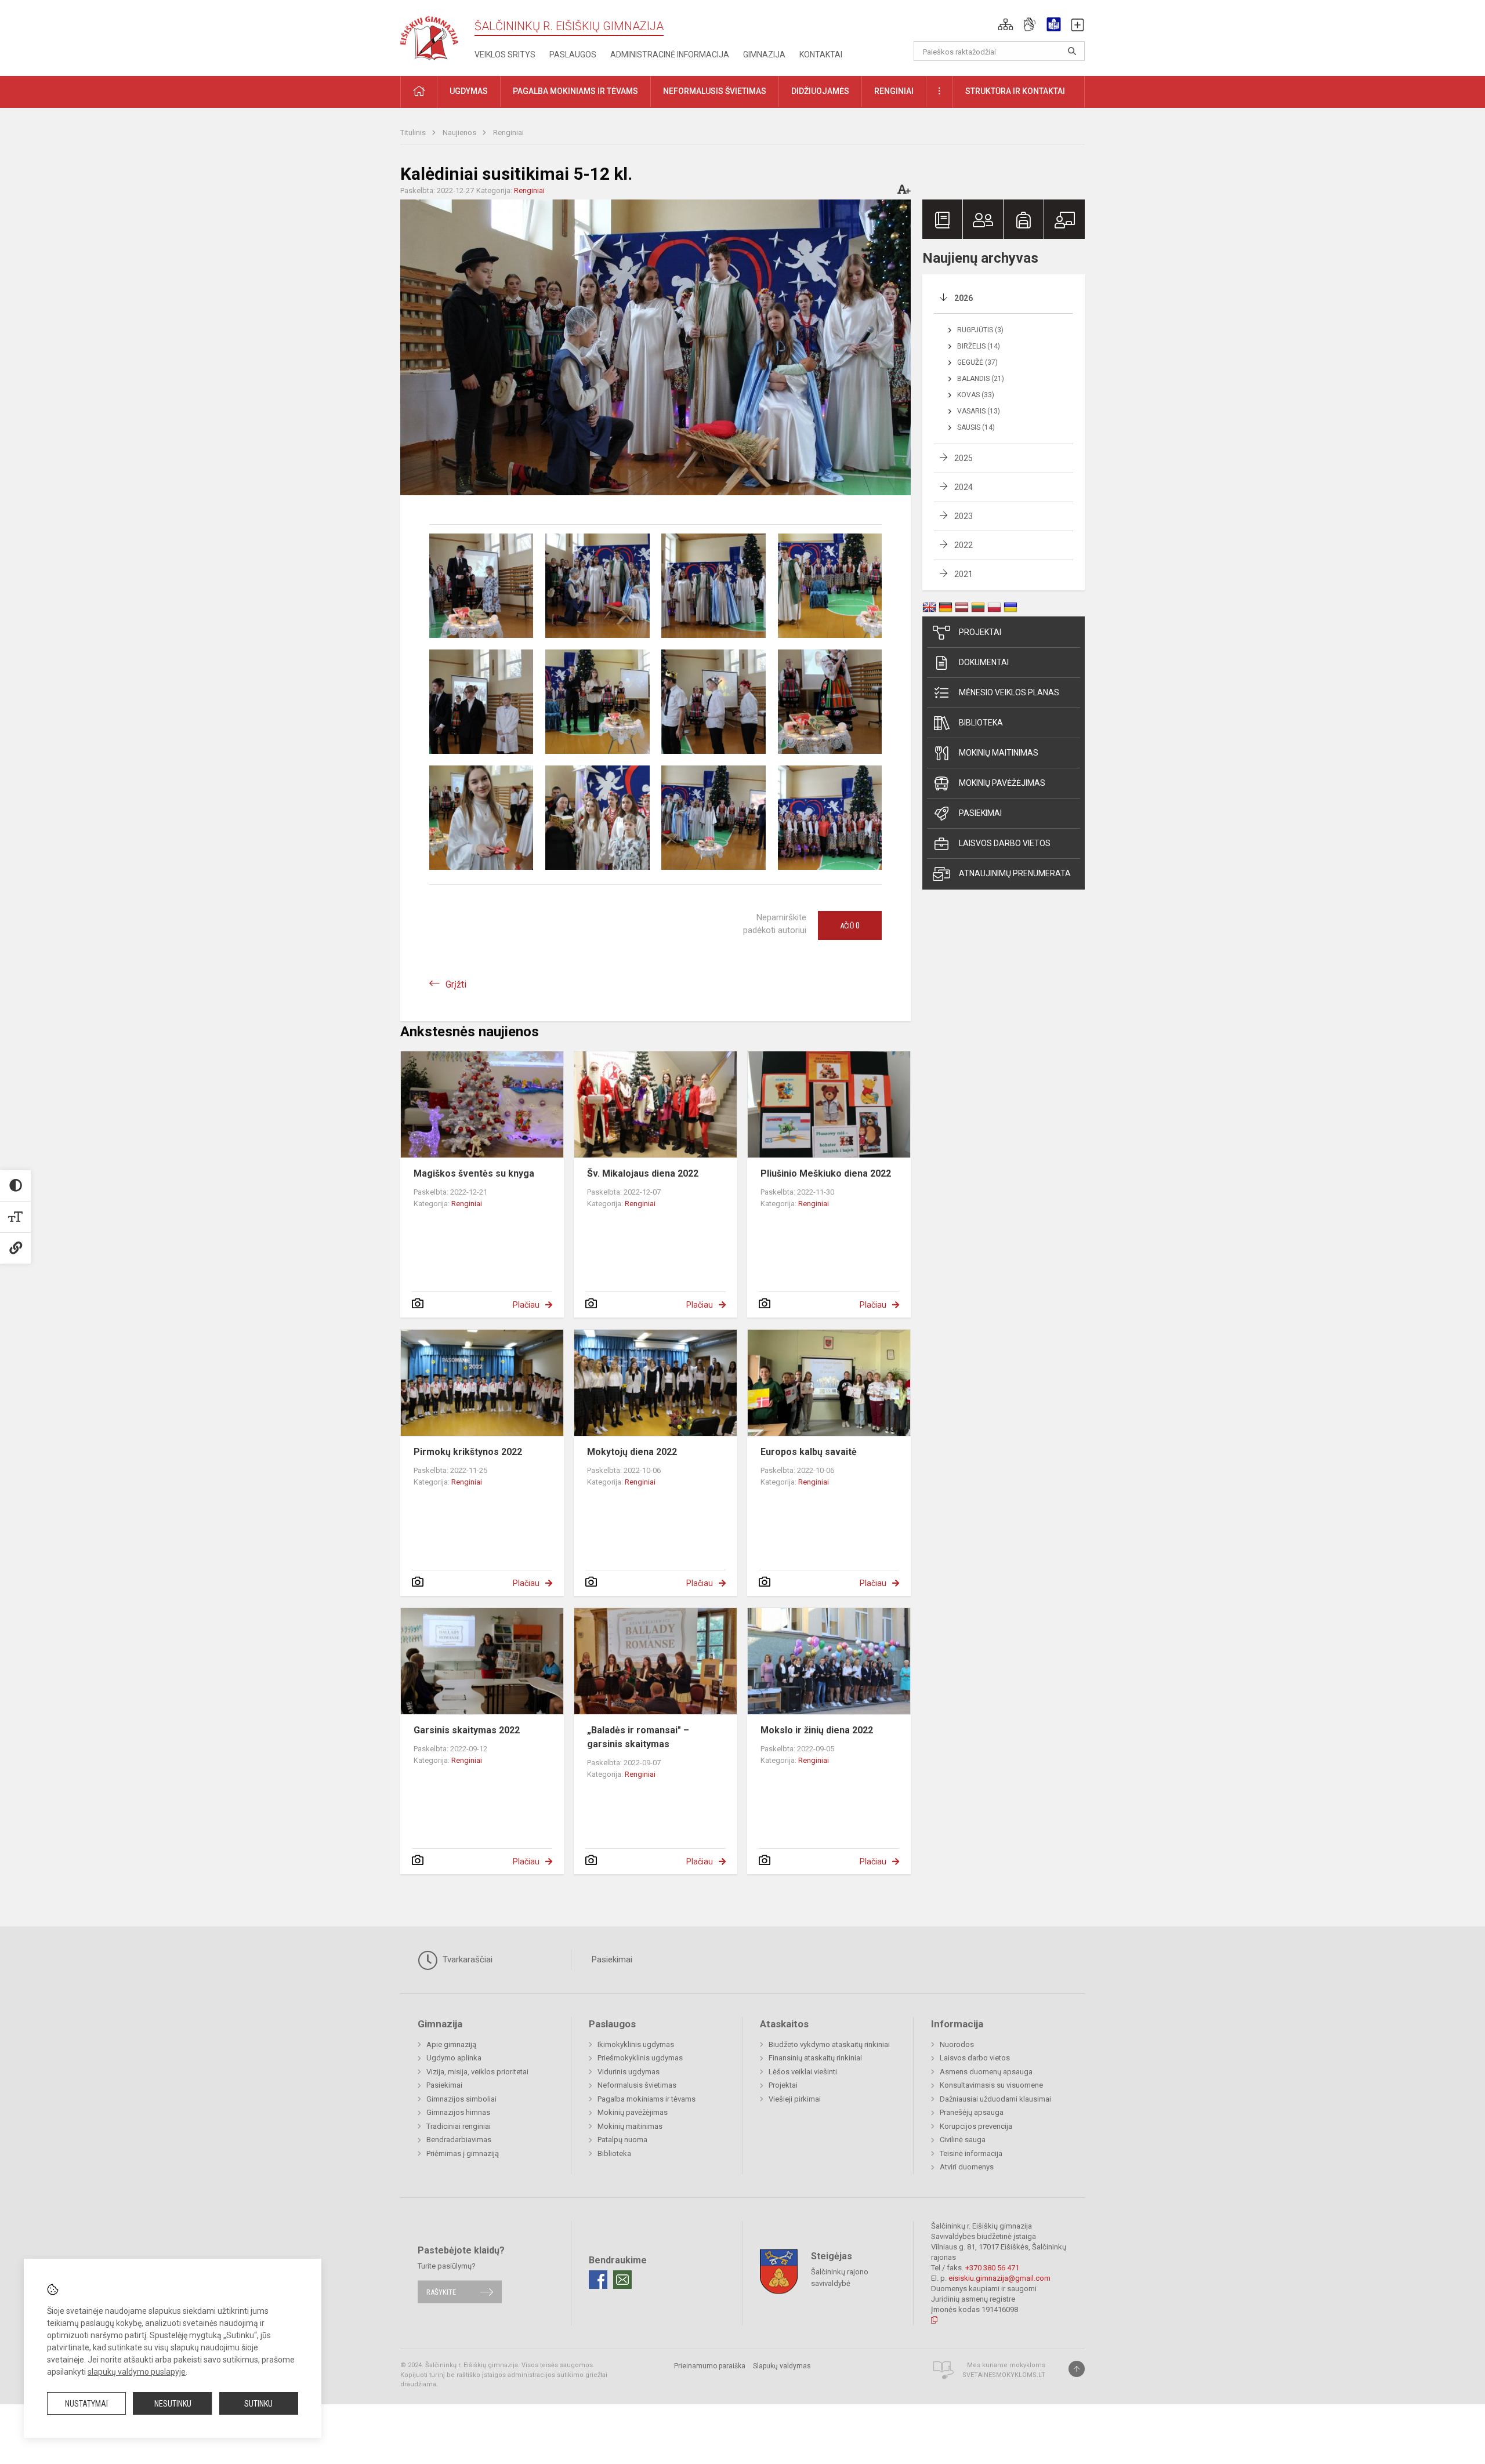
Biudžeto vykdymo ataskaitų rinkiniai (829, 2044)
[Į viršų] (1077, 2369)
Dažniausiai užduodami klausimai (995, 2099)
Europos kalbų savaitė (809, 1452)
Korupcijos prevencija (976, 2126)
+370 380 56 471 (992, 2268)
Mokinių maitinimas (999, 753)
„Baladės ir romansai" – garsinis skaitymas (638, 1737)
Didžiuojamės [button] (820, 91)
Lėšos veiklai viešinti (803, 2072)
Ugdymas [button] (469, 91)
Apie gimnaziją (451, 2044)
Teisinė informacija (971, 2153)
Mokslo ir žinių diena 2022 (817, 1730)
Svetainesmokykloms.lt (1004, 2375)
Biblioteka (981, 723)
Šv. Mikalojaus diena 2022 (643, 1173)
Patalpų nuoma (622, 2140)
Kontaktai (821, 55)
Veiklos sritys (505, 55)
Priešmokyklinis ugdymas (640, 2058)
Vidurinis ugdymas (629, 2072)
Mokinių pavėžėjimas (1002, 783)
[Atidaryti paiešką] (1072, 51)
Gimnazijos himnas (458, 2112)
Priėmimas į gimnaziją (463, 2153)
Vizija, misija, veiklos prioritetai (477, 2072)
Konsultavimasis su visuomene (991, 2085)
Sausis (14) (976, 427)
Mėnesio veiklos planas (1009, 692)
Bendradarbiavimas (459, 2140)
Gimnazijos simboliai (461, 2099)
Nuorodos (957, 2044)
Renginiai (508, 133)
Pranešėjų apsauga (972, 2112)
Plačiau (526, 1305)
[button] (1006, 24)
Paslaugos (573, 55)
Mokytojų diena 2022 (632, 1452)
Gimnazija (764, 55)
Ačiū (850, 926)
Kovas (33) (976, 395)
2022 (964, 545)
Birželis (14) (979, 346)
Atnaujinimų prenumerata (1015, 873)
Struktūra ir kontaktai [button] (1015, 91)
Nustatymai (86, 2404)
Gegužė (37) (977, 362)
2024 (964, 487)
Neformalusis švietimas (637, 2085)
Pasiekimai (980, 813)
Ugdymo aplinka (454, 2058)
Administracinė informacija (670, 55)
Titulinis (414, 133)
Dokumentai (984, 662)
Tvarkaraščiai (466, 1959)
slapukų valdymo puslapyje (137, 2372)
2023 (964, 516)
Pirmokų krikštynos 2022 (468, 1452)
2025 (964, 458)
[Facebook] (598, 2280)
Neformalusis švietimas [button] (715, 91)
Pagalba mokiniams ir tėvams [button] (575, 91)
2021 (964, 574)
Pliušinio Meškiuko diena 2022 (826, 1173)
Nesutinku (173, 2404)
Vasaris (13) (979, 411)
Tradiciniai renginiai (459, 2126)
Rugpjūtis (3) (980, 330)
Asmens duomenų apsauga (986, 2072)
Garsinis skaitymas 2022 (467, 1730)
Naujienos (460, 133)
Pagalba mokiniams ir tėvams (646, 2099)
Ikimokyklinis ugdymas (636, 2044)
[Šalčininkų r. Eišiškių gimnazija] (429, 36)
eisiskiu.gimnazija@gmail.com (999, 2278)
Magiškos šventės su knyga (474, 1173)
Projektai (980, 632)
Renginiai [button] (894, 91)
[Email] (622, 2280)
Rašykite (441, 2291)
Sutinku (258, 2404)
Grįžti (456, 984)
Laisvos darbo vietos (1005, 843)
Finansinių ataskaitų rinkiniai (815, 2058)
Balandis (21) (981, 379)
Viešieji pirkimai (795, 2099)
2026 (964, 298)
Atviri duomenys (967, 2167)
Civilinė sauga (963, 2140)
